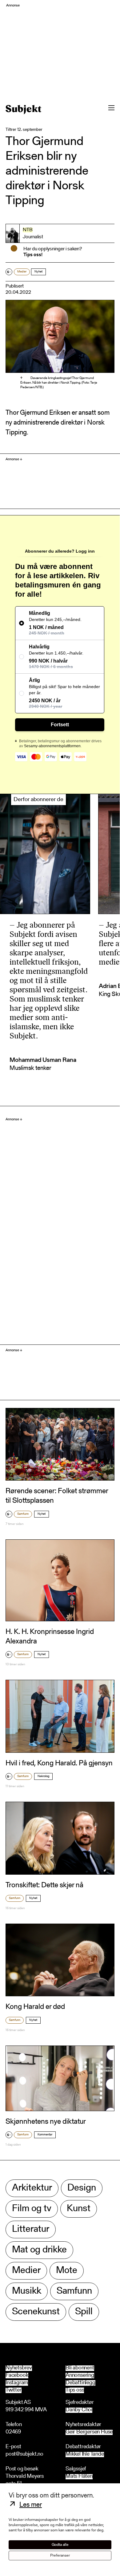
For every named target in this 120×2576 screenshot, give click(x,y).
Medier (22, 272)
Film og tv (32, 2209)
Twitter (14, 2390)
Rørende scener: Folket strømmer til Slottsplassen (57, 1496)
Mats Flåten (79, 2477)
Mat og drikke (39, 2250)
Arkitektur (32, 2188)
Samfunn (23, 1514)
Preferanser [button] (60, 2556)
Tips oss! (33, 255)
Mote (67, 2271)
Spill (84, 2312)
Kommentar (45, 2135)
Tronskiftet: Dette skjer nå (44, 1885)
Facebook (17, 2376)
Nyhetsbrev (19, 2368)
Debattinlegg (80, 2383)
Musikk (27, 2291)
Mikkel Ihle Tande (85, 2455)
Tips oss (75, 2390)
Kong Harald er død (35, 2007)
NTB (28, 230)
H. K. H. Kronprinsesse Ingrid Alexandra (50, 1637)
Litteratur (31, 2229)
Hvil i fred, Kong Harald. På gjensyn (59, 1764)
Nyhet (38, 272)
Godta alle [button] (60, 2545)
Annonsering (80, 2376)
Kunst (79, 2209)
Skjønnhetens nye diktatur (46, 2122)
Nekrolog (43, 1776)
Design (82, 2188)
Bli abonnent (80, 2368)
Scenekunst (36, 2312)
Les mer (31, 2505)
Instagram (17, 2383)
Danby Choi (79, 2410)
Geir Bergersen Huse (89, 2432)
